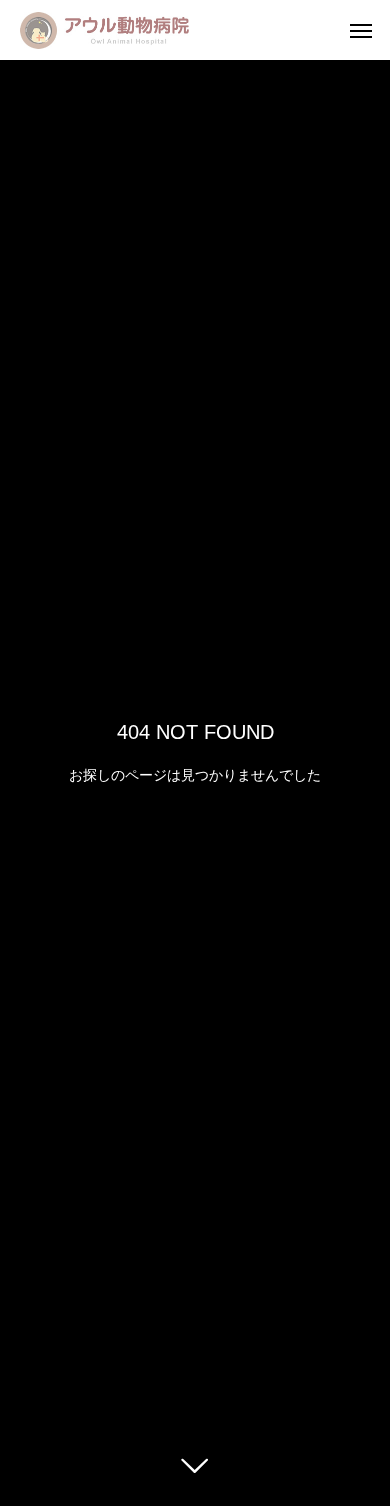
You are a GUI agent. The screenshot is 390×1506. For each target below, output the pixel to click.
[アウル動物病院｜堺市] (104, 30)
